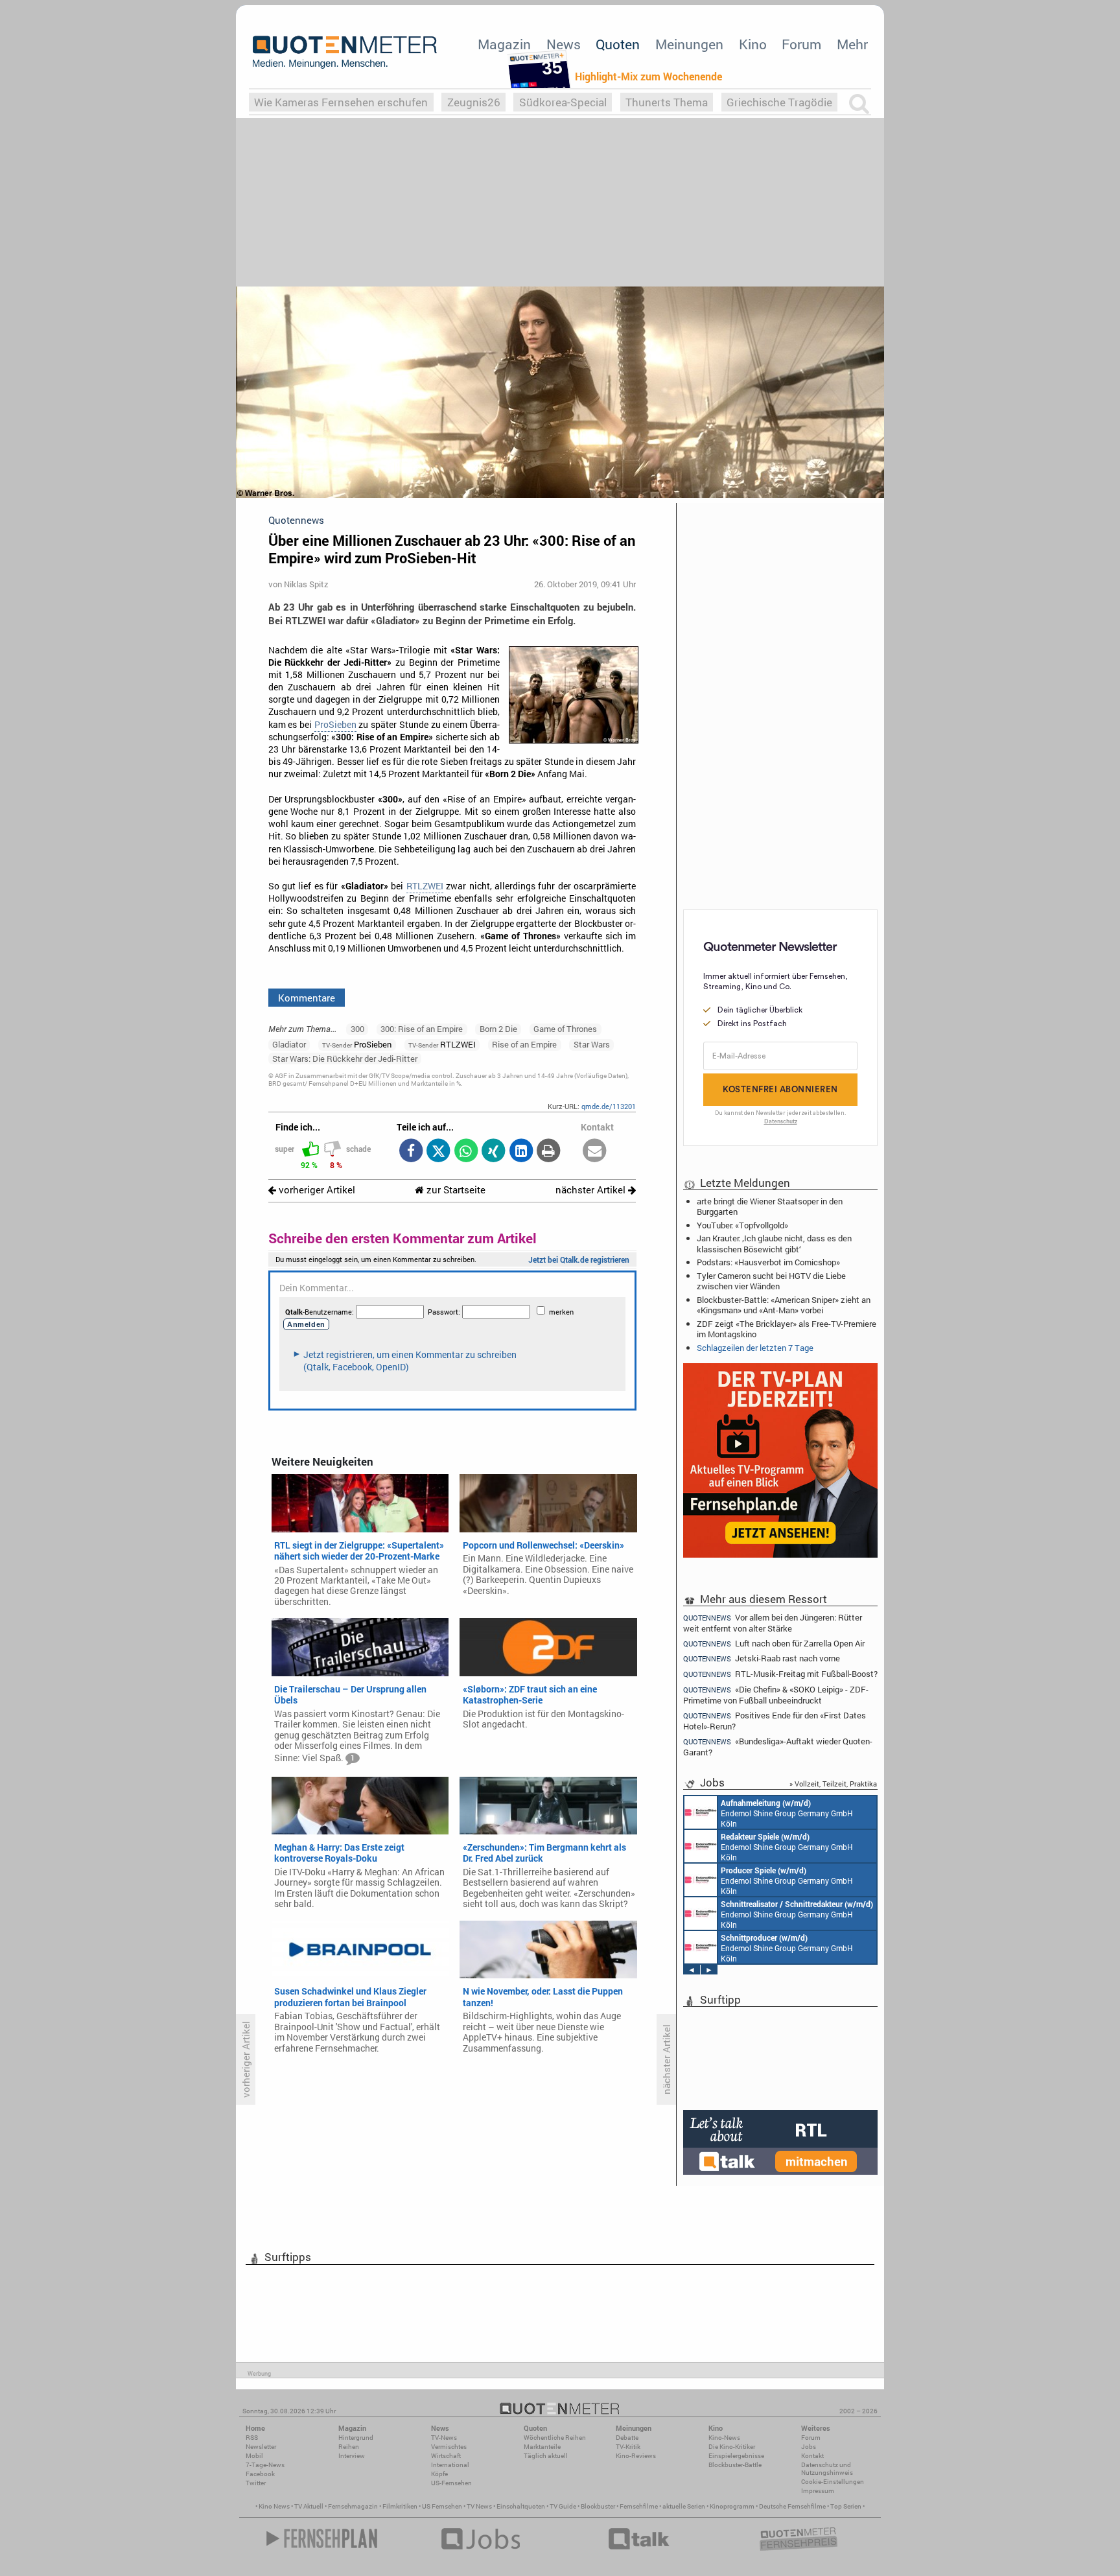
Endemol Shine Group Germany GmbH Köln (787, 1813)
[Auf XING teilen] (494, 1152)
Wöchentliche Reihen (555, 2438)
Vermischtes (449, 2447)
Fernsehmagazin (353, 2506)
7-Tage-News (265, 2465)
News (564, 44)
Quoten (618, 44)
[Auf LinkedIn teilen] (521, 1152)
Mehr (852, 44)
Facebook (260, 2474)
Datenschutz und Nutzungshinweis (827, 2469)
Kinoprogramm (732, 2506)
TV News (479, 2506)
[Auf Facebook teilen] (411, 1152)
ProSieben (335, 725)
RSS (252, 2438)
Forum (801, 44)
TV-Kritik (628, 2447)
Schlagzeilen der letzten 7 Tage (755, 1348)
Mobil (254, 2456)
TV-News (444, 2438)
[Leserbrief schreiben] (595, 1152)
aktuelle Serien (684, 2506)
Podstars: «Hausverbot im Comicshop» (768, 1262)
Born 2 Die (498, 1029)
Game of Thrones (565, 1029)
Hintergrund (356, 2438)
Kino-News (724, 2438)
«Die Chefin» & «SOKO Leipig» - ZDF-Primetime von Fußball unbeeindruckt (776, 1695)
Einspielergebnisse (736, 2456)
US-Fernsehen (451, 2483)
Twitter (256, 2483)
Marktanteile (542, 2447)
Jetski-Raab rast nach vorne (762, 1658)
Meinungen (689, 44)
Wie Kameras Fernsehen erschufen (341, 102)
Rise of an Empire (524, 1044)
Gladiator (289, 1044)
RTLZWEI (425, 886)
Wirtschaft (446, 2456)
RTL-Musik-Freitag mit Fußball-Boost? (780, 1674)
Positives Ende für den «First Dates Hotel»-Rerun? (775, 1721)
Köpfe (439, 2474)
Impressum (818, 2491)
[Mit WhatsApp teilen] (466, 1152)
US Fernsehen (442, 2506)
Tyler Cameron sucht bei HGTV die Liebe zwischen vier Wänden (771, 1281)
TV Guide (563, 2506)
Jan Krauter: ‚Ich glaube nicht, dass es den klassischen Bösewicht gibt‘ (774, 1243)
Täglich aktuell (546, 2456)
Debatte (627, 2438)
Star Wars (592, 1044)
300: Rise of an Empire (422, 1029)
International (450, 2465)
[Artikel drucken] (549, 1152)
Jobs (809, 2447)
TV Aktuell (309, 2506)
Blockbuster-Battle (735, 2465)
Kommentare (307, 998)
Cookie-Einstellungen (833, 2482)
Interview (352, 2456)
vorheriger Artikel (316, 1190)
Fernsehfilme (639, 2506)
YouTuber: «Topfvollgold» (742, 1225)
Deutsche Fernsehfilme (792, 2506)
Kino (753, 44)
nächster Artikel (592, 1190)
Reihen (349, 2447)
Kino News (274, 2506)
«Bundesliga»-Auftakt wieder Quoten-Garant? (778, 1747)
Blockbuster (598, 2506)
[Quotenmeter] (345, 52)
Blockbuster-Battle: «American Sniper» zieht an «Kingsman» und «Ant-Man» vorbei (784, 1305)
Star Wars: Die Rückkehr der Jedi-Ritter (345, 1059)
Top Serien (846, 2506)
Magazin (504, 44)
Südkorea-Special (563, 102)
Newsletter (261, 2447)
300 (357, 1029)
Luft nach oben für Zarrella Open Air (774, 1644)
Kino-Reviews (636, 2456)
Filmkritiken (400, 2506)
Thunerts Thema (667, 102)
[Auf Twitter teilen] (438, 1152)
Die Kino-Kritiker (732, 2447)
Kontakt (812, 2456)
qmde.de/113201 (609, 1106)
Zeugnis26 (474, 102)
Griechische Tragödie (779, 102)
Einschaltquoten (521, 2506)
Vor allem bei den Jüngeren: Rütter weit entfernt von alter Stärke (773, 1622)
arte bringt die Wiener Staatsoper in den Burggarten (770, 1206)
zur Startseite (455, 1190)
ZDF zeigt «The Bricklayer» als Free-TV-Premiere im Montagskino (787, 1329)
